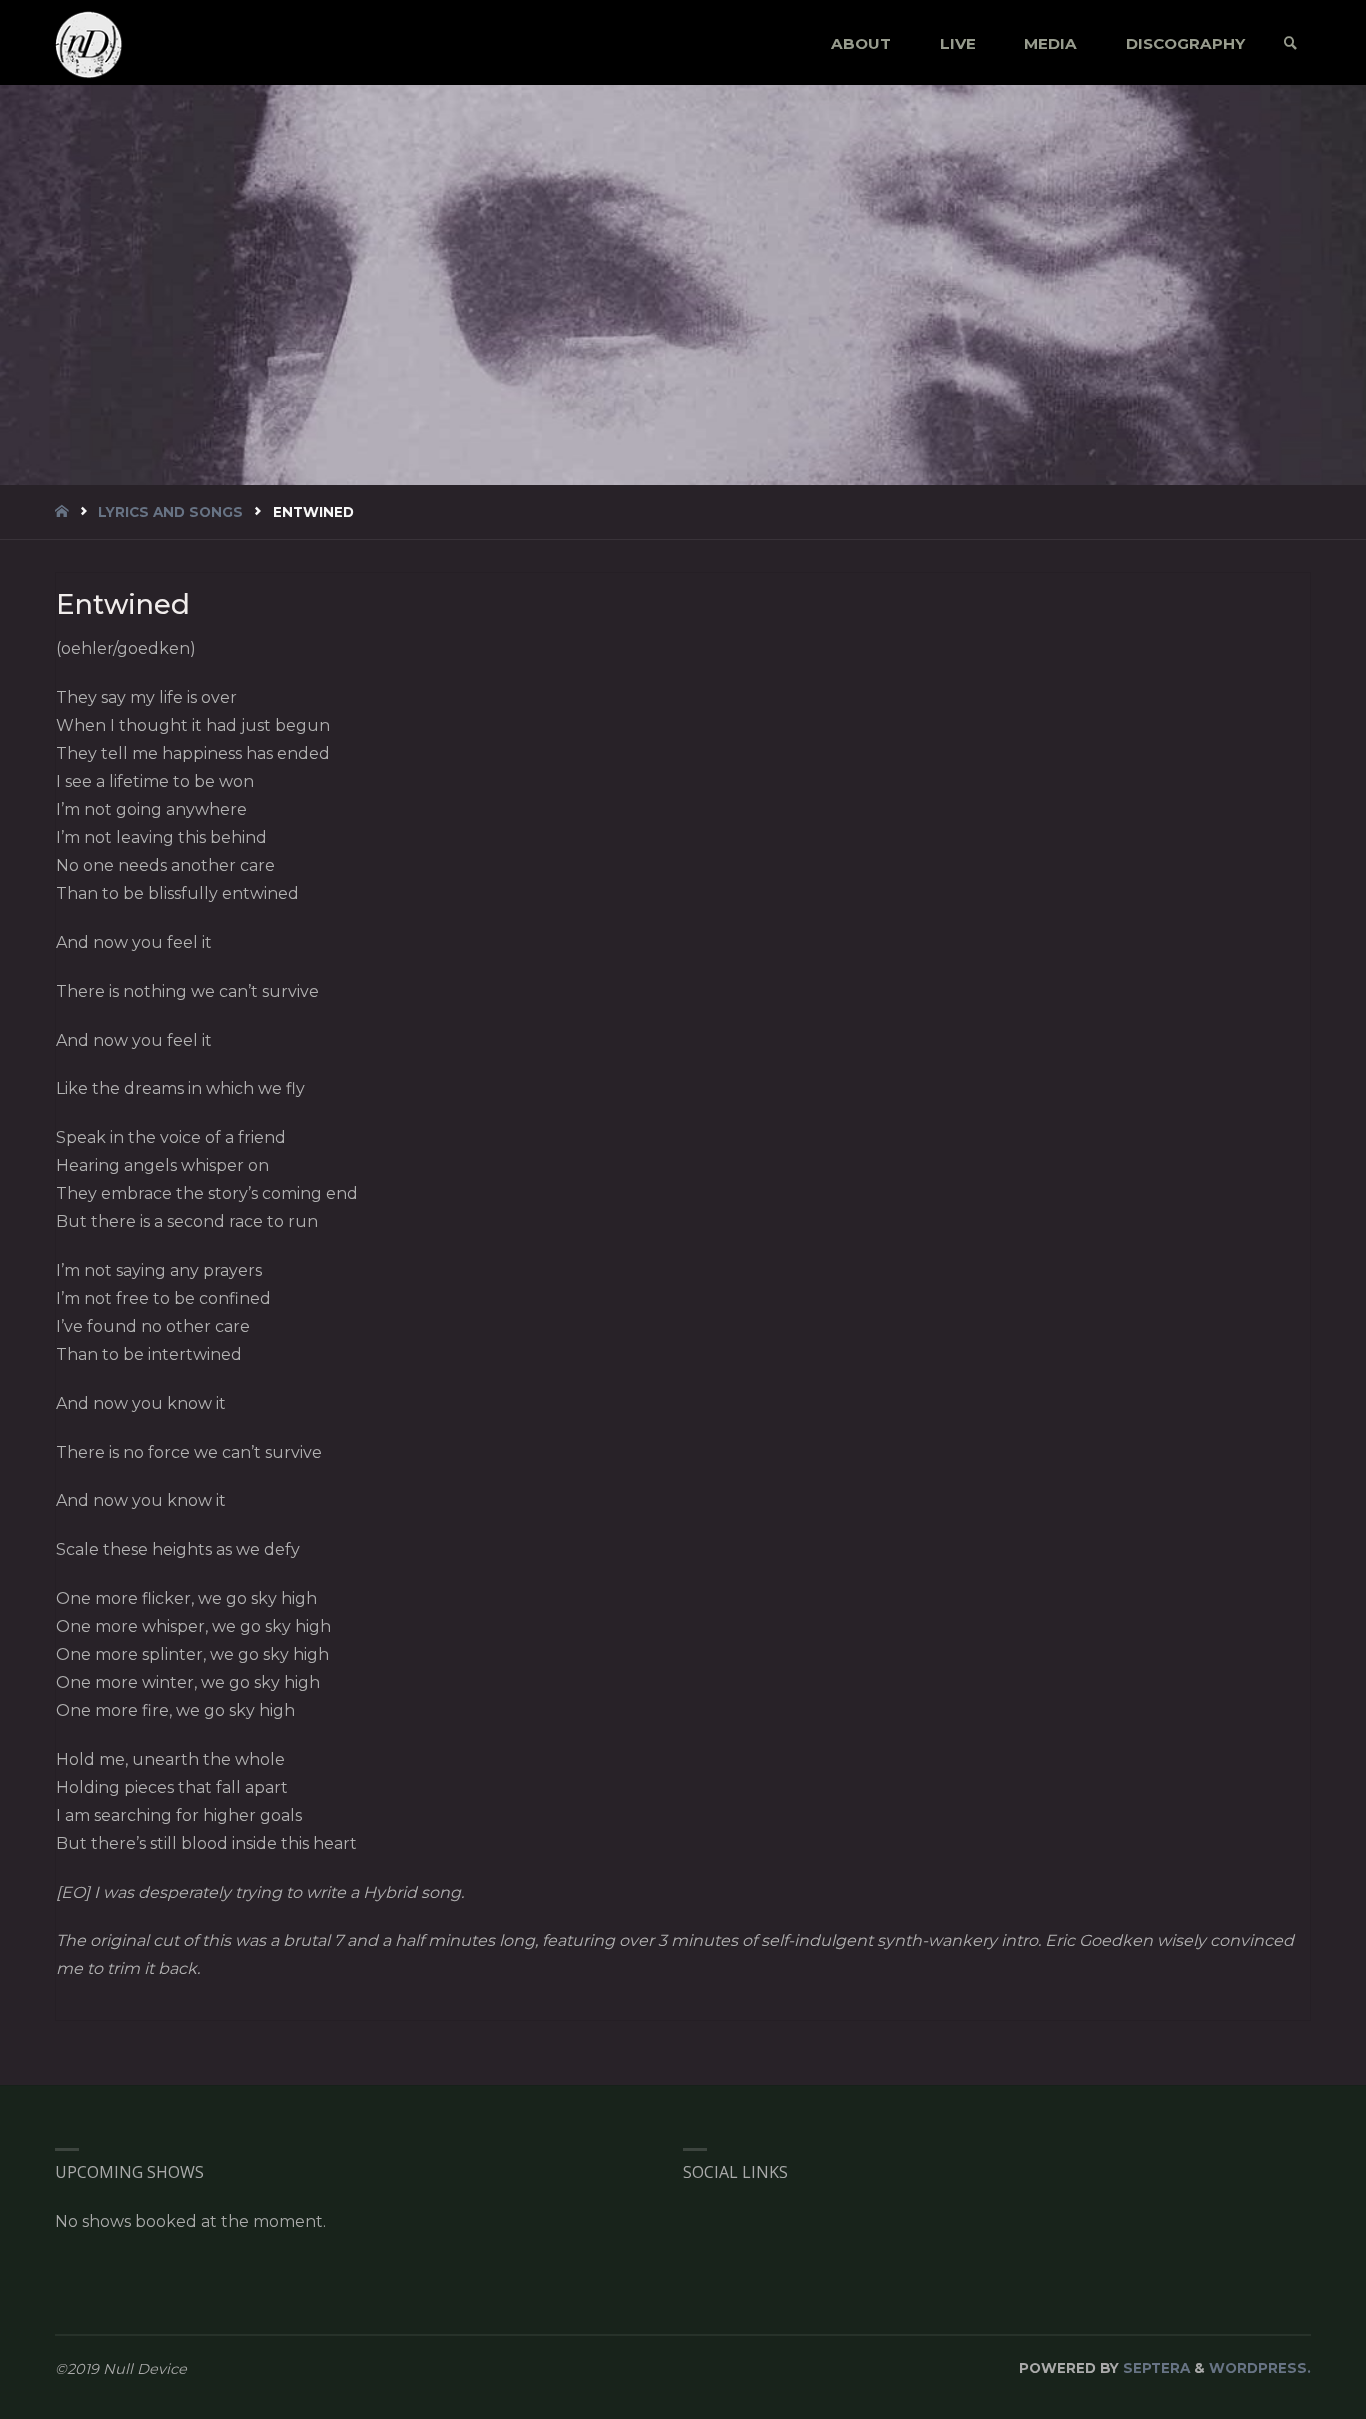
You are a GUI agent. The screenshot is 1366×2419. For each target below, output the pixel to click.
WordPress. (1260, 2368)
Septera (1154, 2368)
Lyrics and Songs (170, 512)
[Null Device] (89, 43)
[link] (1290, 43)
